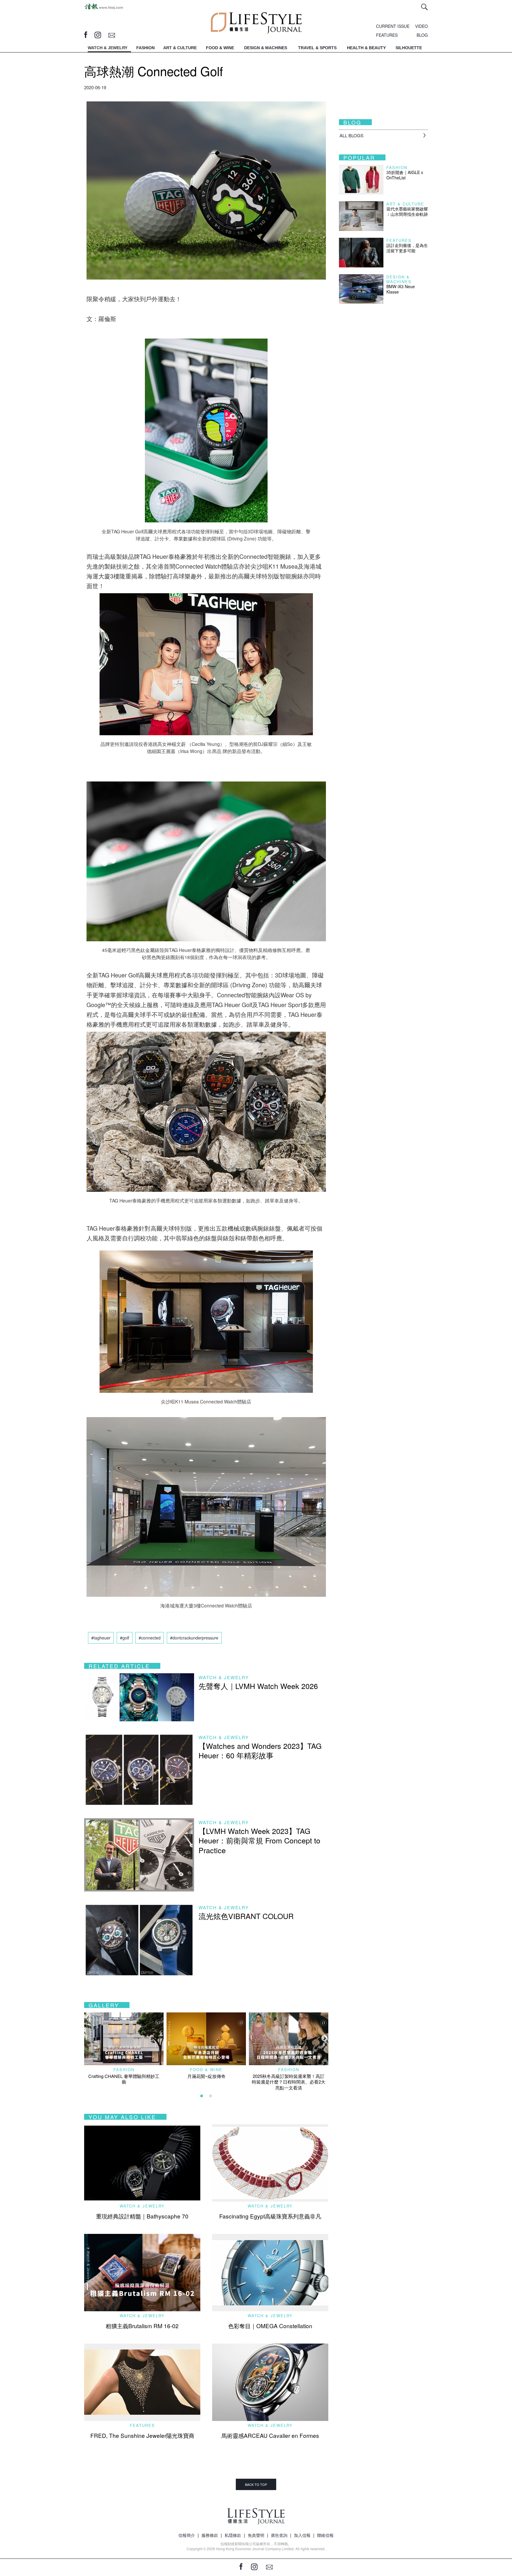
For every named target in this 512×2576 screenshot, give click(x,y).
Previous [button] (87, 2038)
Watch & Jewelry (224, 1677)
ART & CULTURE (180, 48)
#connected (150, 1638)
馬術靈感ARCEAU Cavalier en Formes (270, 2435)
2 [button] (211, 2096)
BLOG (422, 35)
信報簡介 (187, 2535)
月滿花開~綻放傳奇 (206, 2076)
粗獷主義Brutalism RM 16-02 (142, 2326)
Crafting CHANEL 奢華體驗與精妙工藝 (124, 2079)
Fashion (124, 2069)
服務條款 (210, 2535)
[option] (124, 2049)
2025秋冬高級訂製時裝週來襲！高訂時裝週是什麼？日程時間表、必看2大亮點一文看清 (289, 2082)
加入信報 (302, 2535)
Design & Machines (399, 279)
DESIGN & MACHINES (266, 48)
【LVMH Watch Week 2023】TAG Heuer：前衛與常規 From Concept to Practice (259, 1840)
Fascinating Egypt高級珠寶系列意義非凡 (270, 2216)
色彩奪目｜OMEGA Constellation (270, 2326)
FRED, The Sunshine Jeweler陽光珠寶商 (142, 2435)
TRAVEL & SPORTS (317, 48)
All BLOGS (352, 135)
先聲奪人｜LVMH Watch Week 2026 (258, 1686)
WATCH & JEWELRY (108, 48)
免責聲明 (256, 2535)
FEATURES (387, 35)
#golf (125, 1638)
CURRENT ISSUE (393, 26)
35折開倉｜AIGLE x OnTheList (405, 175)
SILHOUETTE (409, 48)
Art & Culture (405, 204)
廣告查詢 (279, 2535)
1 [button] (202, 2096)
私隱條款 (233, 2535)
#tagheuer (101, 1638)
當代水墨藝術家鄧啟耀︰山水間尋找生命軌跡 (407, 211)
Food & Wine (206, 2069)
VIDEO (421, 26)
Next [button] (324, 2038)
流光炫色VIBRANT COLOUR (246, 1916)
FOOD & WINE (220, 48)
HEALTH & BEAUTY (366, 48)
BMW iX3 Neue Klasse (401, 289)
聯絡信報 (325, 2535)
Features (142, 2425)
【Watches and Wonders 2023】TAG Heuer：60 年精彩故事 (260, 1750)
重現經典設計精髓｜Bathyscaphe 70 (142, 2216)
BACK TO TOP (256, 2484)
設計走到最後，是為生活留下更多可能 (407, 248)
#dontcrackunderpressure (194, 1638)
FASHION (145, 48)
